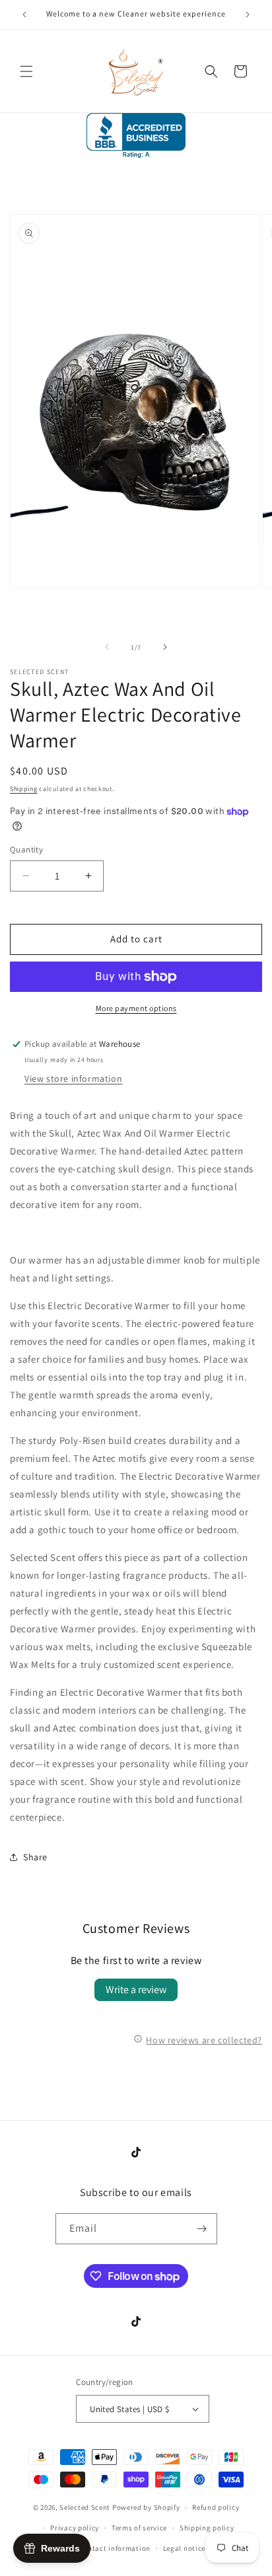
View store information (73, 1079)
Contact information (115, 2548)
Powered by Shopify (146, 2507)
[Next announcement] (248, 15)
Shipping (24, 789)
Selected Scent (85, 2507)
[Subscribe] (202, 2229)
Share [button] (35, 1857)
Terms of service (139, 2528)
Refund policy (216, 2507)
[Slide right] (165, 647)
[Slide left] (107, 647)
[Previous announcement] (24, 15)
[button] (26, 71)
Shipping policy (207, 2528)
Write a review (136, 1989)
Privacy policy (75, 2528)
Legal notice (184, 2548)
